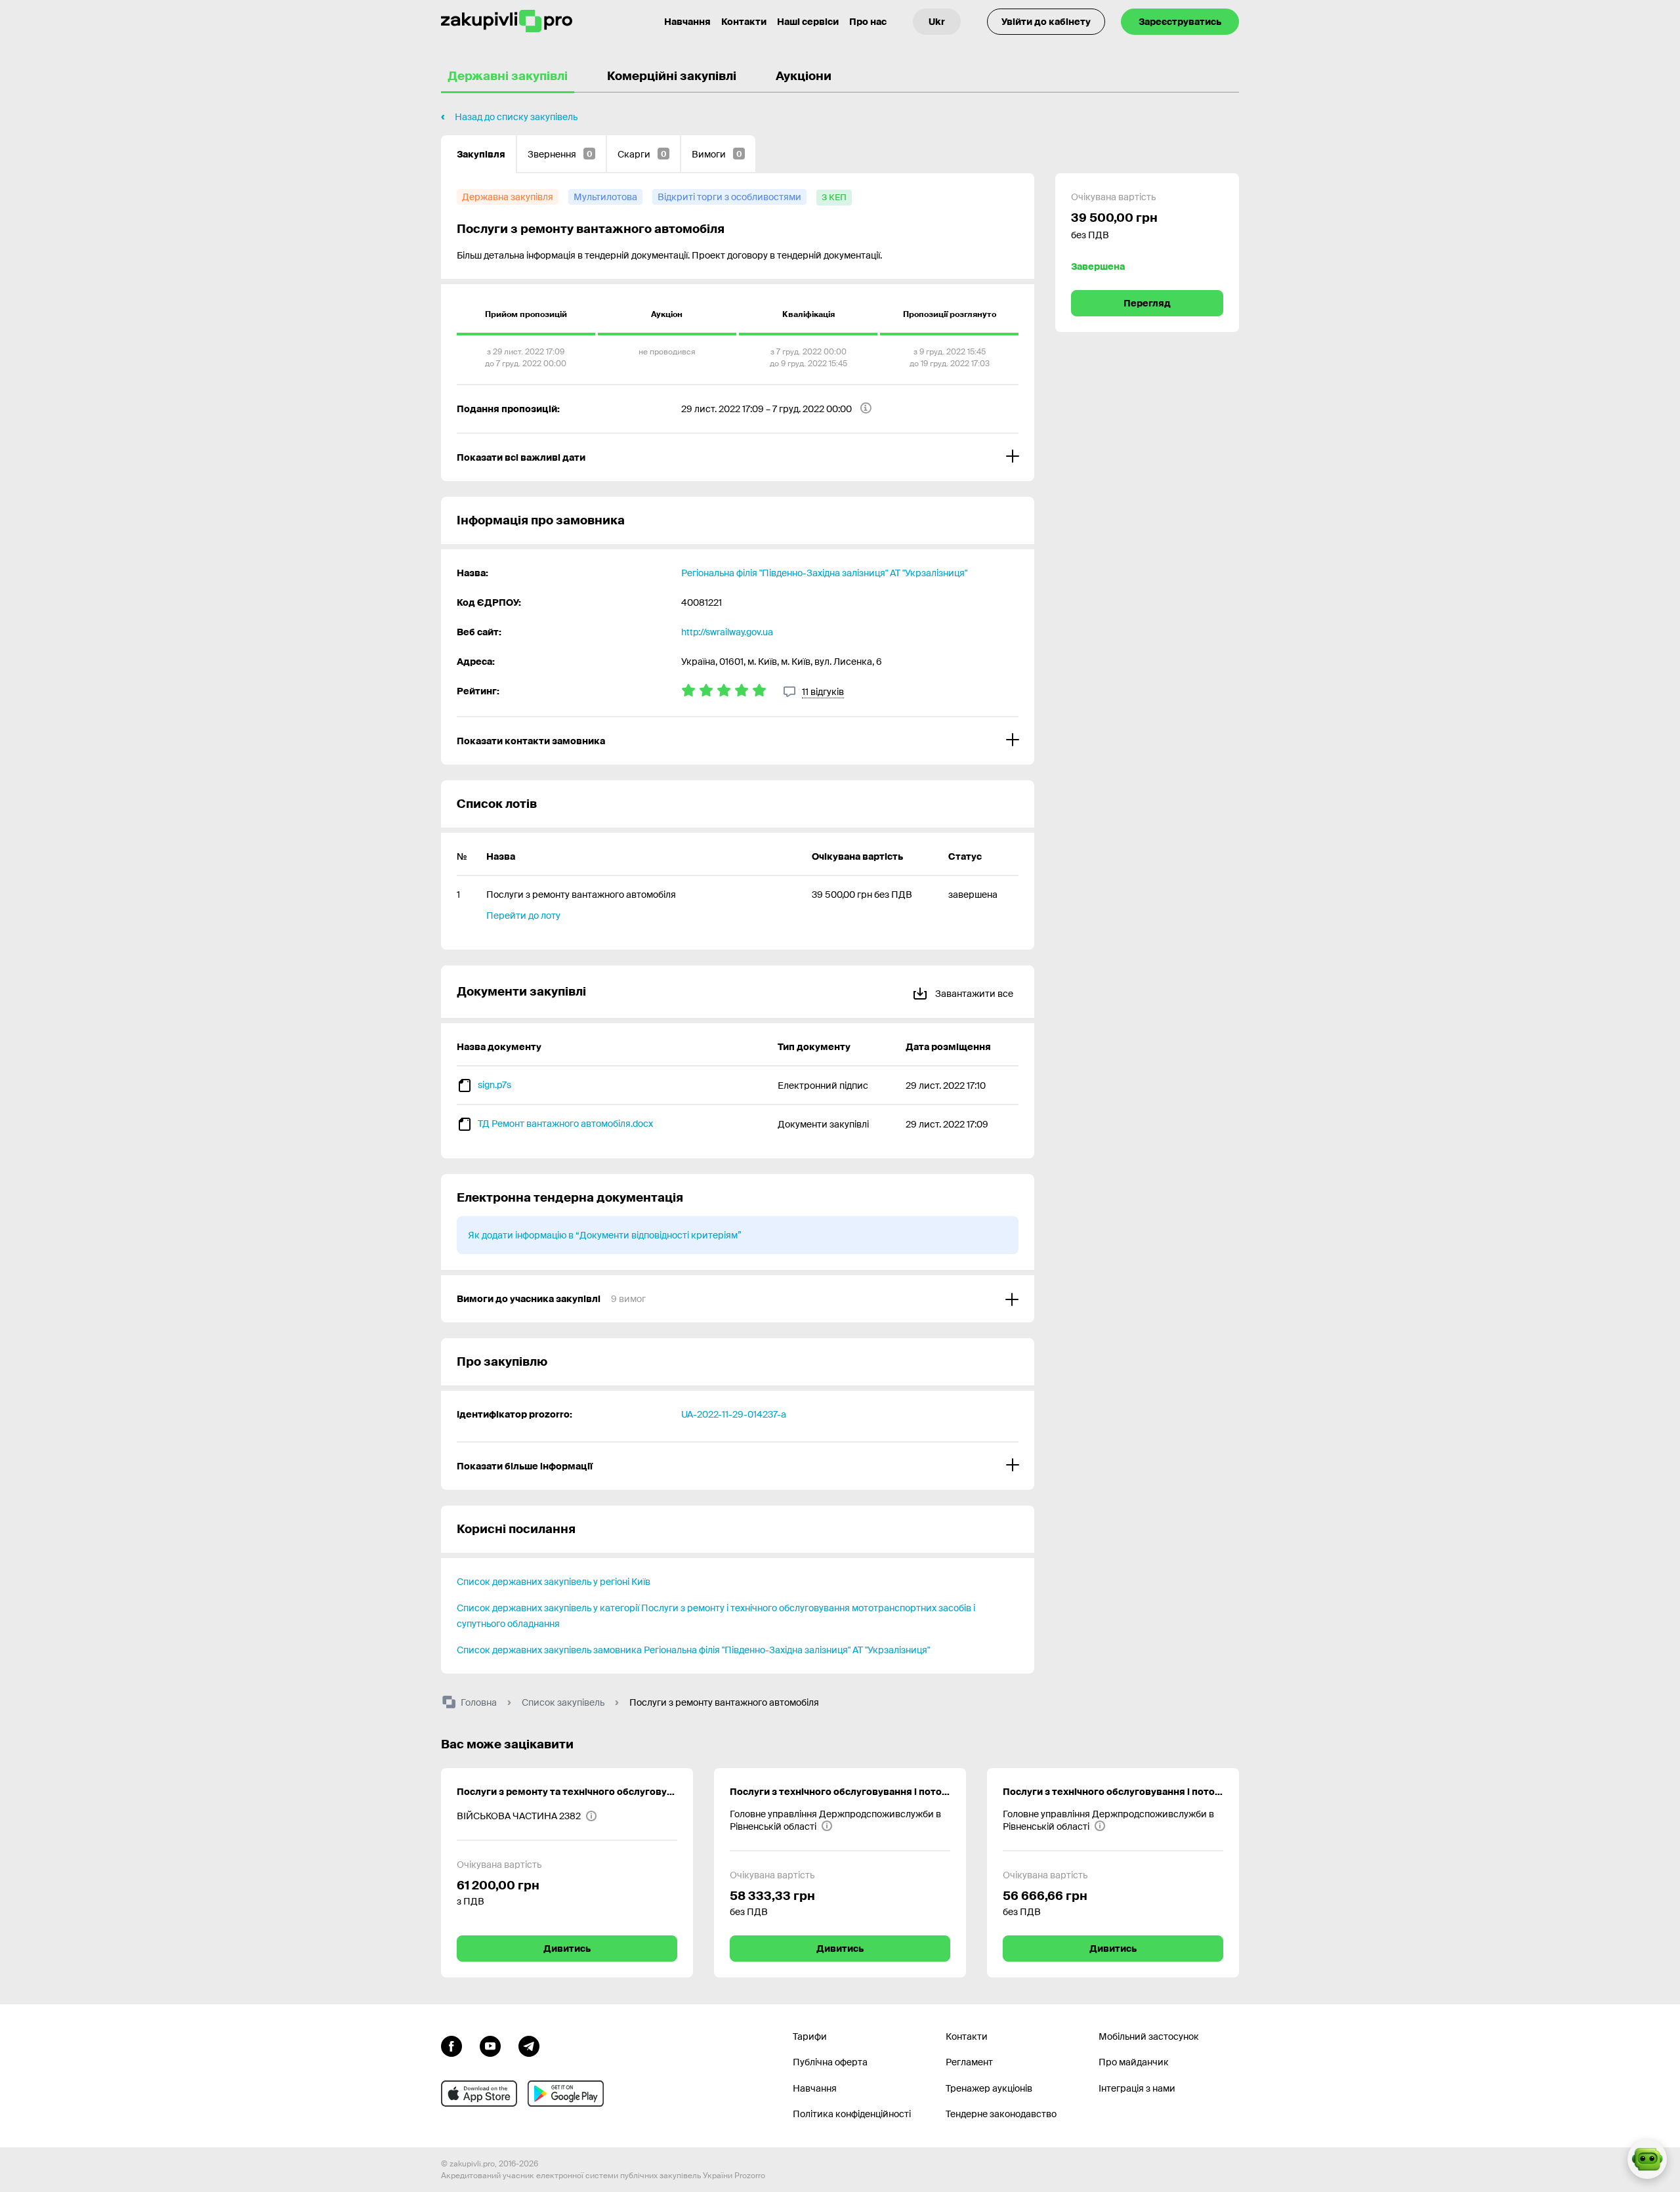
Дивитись (567, 1949)
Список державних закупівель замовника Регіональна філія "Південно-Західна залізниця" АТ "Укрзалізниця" (693, 1650)
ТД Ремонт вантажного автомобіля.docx (565, 1124)
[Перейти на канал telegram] (529, 2045)
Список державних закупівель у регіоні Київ (554, 1582)
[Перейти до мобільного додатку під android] (566, 2094)
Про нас (868, 22)
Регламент (969, 2062)
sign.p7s (494, 1085)
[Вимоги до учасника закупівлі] (738, 1299)
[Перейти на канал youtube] (490, 2045)
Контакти (744, 22)
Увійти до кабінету (1046, 22)
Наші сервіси (808, 22)
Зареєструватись (1180, 22)
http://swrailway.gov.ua (727, 632)
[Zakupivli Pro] (507, 21)
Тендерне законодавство (1001, 2114)
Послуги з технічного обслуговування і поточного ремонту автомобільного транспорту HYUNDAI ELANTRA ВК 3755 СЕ (1113, 1792)
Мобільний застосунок (1149, 2036)
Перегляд (1147, 303)
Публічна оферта (830, 2062)
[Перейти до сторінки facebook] (451, 2045)
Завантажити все (973, 994)
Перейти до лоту (523, 916)
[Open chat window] (1647, 2159)
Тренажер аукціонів (989, 2088)
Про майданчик (1134, 2062)
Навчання (687, 22)
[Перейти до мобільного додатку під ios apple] (479, 2094)
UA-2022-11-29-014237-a (734, 1414)
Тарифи (810, 2036)
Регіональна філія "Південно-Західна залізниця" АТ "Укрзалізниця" (824, 573)
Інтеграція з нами (1137, 2088)
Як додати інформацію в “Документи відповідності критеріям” (605, 1235)
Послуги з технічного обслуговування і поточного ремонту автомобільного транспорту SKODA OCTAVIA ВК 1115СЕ (840, 1792)
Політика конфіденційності (852, 2114)
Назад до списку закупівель (516, 117)
